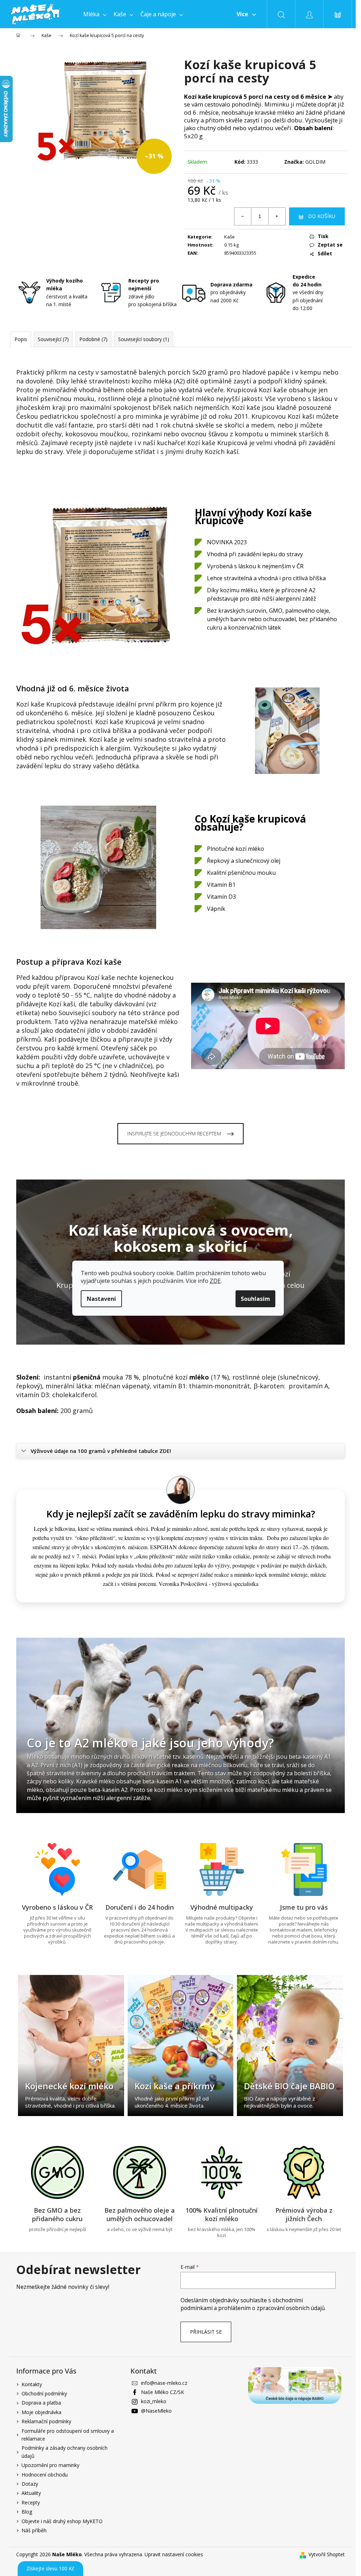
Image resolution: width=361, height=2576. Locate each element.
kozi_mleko (154, 2401)
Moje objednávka (41, 2412)
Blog (27, 2512)
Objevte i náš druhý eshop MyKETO (62, 2521)
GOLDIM (315, 162)
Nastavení (101, 1299)
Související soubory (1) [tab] (144, 339)
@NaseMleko (156, 2411)
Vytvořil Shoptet (327, 2554)
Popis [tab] (21, 339)
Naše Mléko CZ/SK (163, 2392)
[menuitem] (95, 14)
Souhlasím (255, 1299)
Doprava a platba (41, 2403)
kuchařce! (171, 443)
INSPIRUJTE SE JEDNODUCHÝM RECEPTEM (174, 1134)
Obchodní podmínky (44, 2393)
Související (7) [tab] (53, 339)
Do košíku (322, 216)
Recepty (31, 2502)
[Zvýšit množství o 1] (277, 216)
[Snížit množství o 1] (243, 216)
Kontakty (32, 2384)
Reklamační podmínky (46, 2421)
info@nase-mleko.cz (164, 2383)
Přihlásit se (206, 2332)
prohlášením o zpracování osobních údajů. (272, 2308)
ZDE (215, 1281)
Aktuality (31, 2493)
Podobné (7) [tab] (93, 339)
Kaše (230, 237)
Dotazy (30, 2484)
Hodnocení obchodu (45, 2475)
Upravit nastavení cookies (174, 2554)
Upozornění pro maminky (50, 2465)
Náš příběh (34, 2530)
